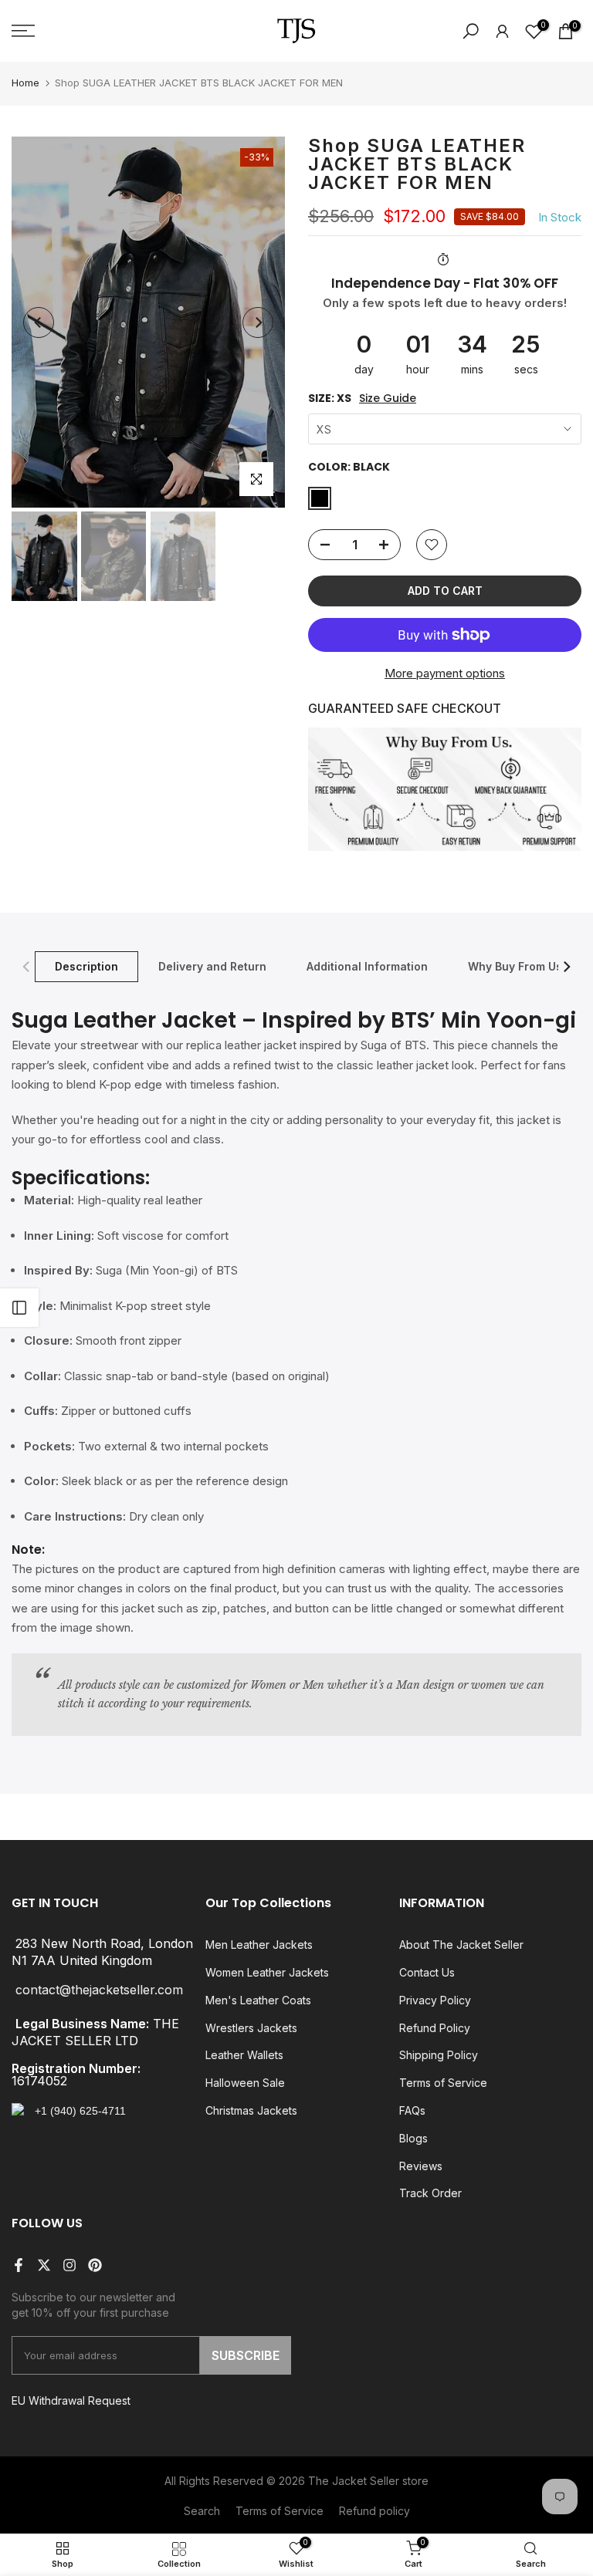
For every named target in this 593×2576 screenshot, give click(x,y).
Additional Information (367, 966)
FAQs (412, 2110)
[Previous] (39, 322)
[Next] (258, 322)
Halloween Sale (245, 2083)
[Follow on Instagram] (69, 2265)
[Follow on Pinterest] (95, 2265)
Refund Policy (435, 2028)
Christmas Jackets (251, 2110)
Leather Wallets (244, 2055)
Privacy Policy (435, 2000)
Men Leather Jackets (259, 1945)
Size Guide (388, 398)
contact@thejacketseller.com (99, 1990)
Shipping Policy (439, 2055)
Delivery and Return (212, 966)
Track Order (430, 2193)
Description (86, 966)
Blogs (413, 2138)
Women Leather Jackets (267, 1972)
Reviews (421, 2166)
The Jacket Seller (354, 2481)
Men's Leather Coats (258, 2000)
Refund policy (374, 2511)
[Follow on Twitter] (44, 2265)
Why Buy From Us (515, 966)
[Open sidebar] (19, 1308)
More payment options (445, 673)
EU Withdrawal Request (71, 2400)
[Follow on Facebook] (19, 2265)
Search (202, 2511)
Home (25, 83)
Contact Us (427, 1972)
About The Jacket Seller (461, 1945)
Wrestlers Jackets (251, 2028)
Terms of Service (443, 2083)
